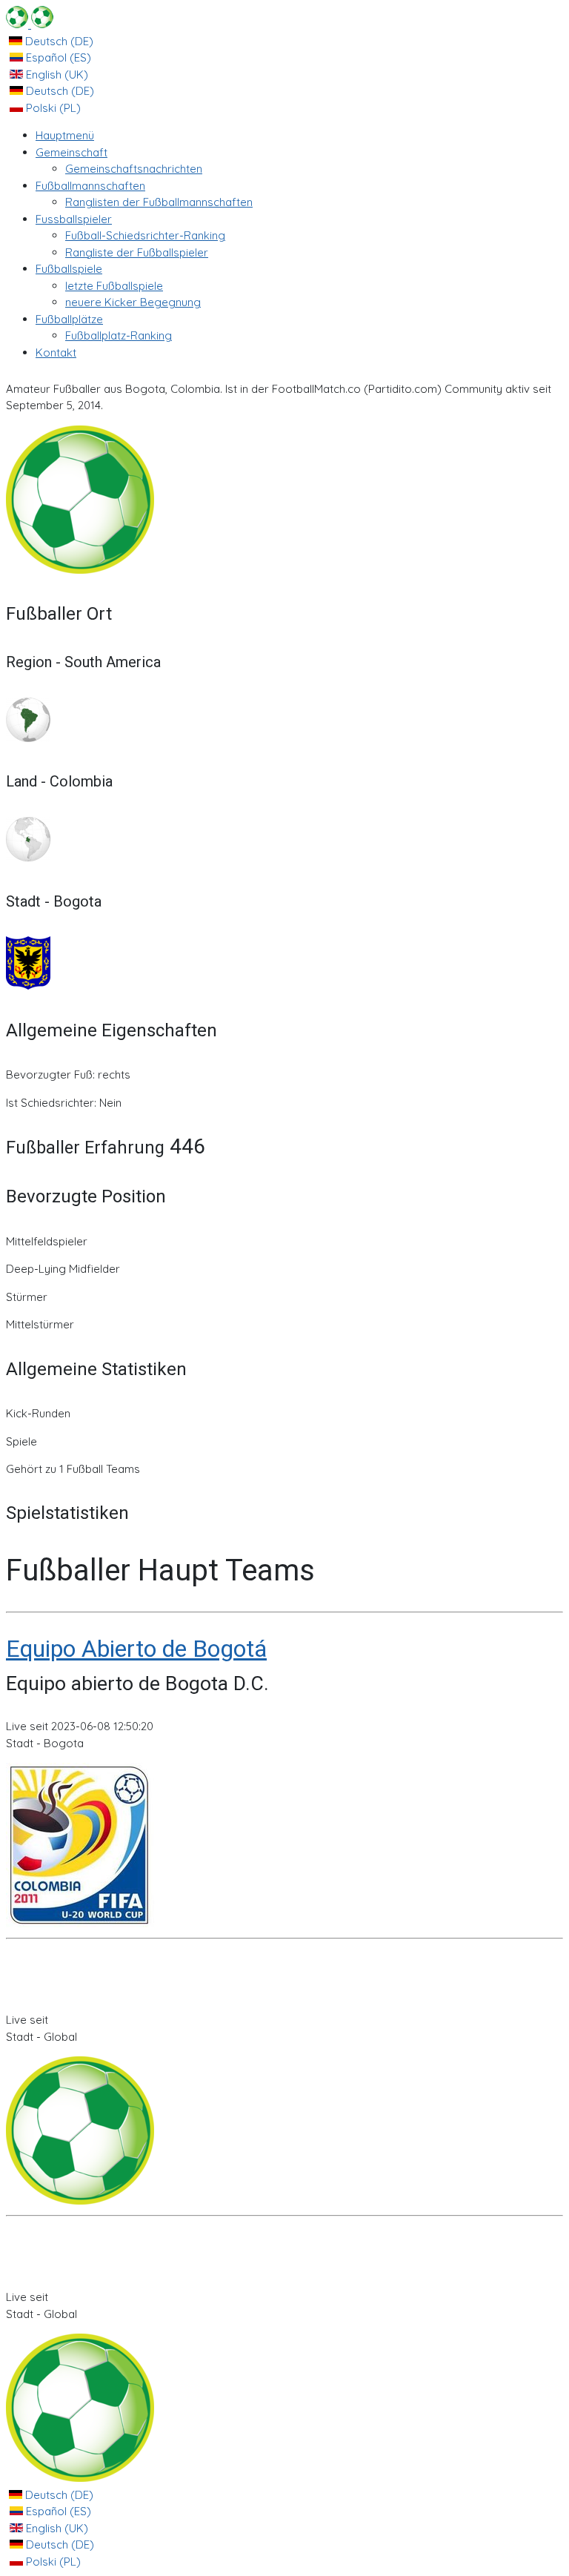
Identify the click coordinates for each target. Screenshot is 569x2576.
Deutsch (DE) (58, 41)
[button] (71, 152)
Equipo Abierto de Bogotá (136, 1649)
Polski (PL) (52, 108)
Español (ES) (57, 57)
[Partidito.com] (30, 24)
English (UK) (56, 75)
